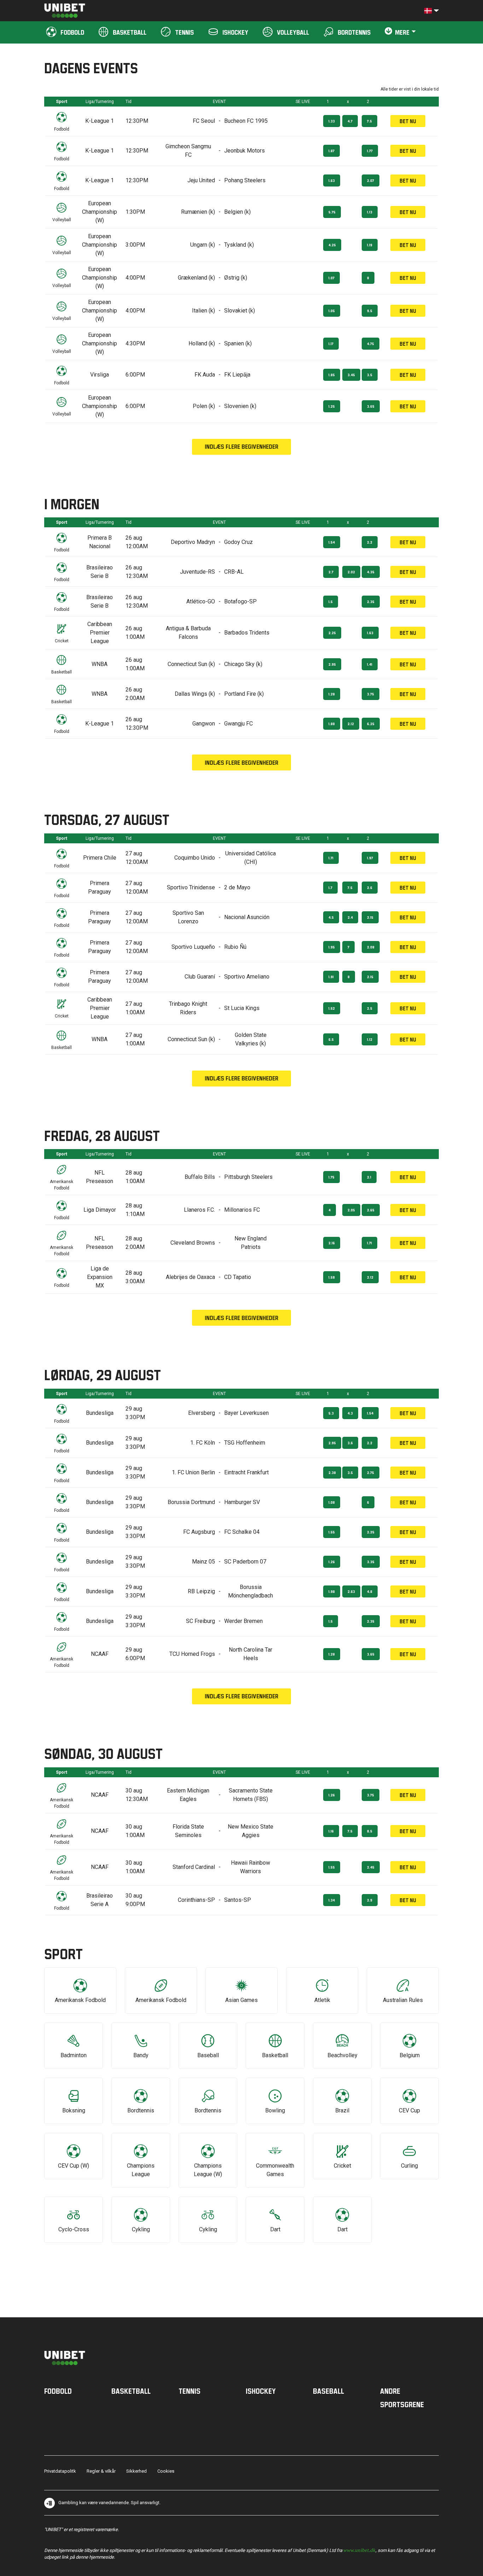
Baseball (328, 2391)
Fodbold (58, 2391)
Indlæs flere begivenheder (241, 446)
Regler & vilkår (101, 2471)
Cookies (166, 2471)
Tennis (190, 2391)
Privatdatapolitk (60, 2471)
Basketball (131, 2391)
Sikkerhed (136, 2471)
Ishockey (261, 2391)
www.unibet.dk (359, 2550)
